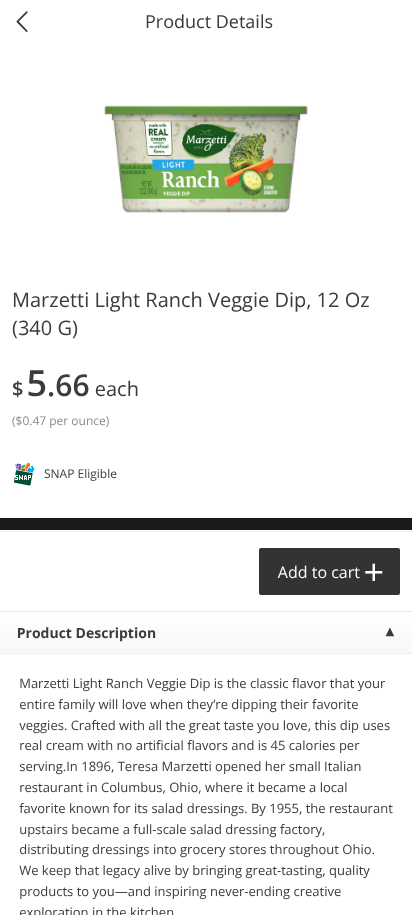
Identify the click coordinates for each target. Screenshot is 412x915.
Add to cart (319, 572)
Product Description (86, 633)
